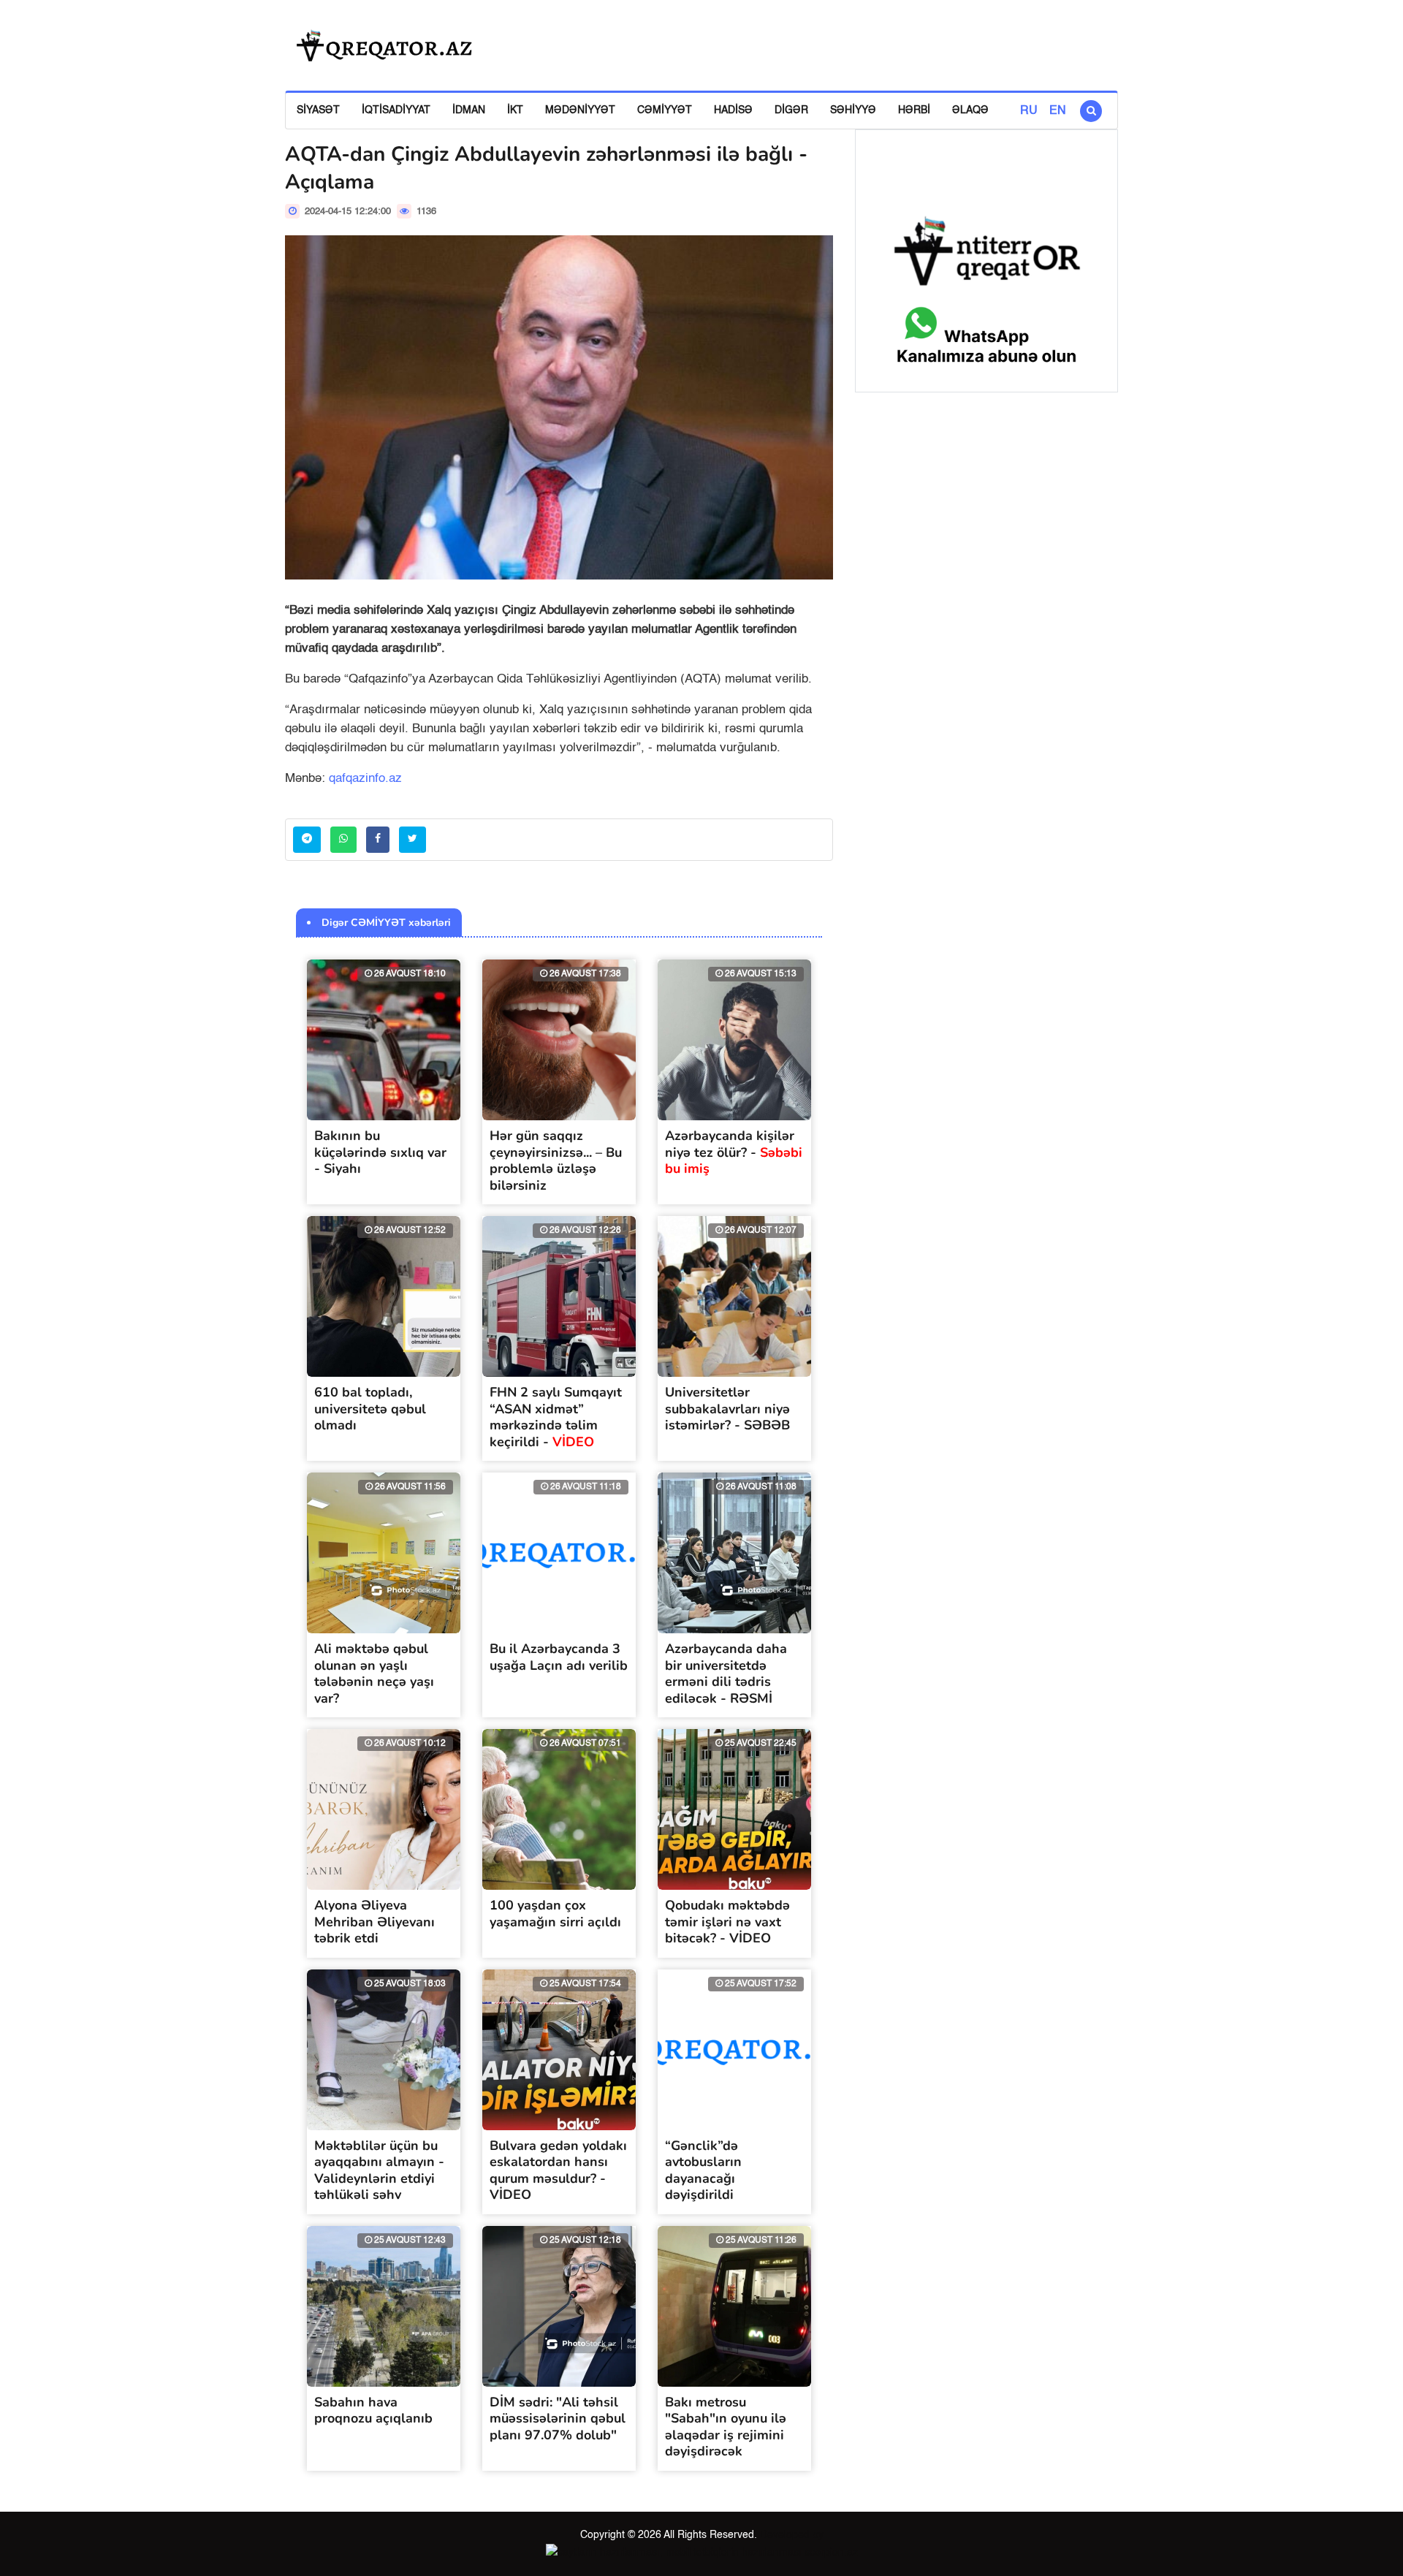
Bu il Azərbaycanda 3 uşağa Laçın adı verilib (559, 1657)
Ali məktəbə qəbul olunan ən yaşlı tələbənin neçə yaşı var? (374, 1673)
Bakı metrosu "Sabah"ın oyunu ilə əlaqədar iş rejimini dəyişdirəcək (726, 2427)
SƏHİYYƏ (853, 110)
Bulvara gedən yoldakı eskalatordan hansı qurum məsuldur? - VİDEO (558, 2170)
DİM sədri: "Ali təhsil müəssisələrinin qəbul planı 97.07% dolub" (558, 2419)
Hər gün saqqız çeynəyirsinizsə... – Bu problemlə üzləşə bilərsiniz (556, 1160)
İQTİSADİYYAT (396, 110)
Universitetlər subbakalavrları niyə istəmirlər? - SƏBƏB (727, 1409)
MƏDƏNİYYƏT (580, 110)
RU (1029, 111)
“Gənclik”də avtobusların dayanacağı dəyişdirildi (703, 2170)
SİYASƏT (318, 110)
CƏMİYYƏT (665, 110)
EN (1058, 111)
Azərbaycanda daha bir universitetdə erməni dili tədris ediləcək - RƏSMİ (726, 1673)
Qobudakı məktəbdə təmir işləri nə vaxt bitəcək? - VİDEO (727, 1922)
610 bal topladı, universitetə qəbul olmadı (370, 1409)
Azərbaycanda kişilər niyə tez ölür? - (734, 1152)
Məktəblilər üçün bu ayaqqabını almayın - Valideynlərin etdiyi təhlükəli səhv (379, 2170)
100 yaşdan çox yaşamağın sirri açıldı (555, 1914)
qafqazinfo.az (365, 779)
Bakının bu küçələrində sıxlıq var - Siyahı (380, 1152)
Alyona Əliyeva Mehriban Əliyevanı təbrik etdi (374, 1922)
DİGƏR (791, 110)
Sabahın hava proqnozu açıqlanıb (373, 2410)
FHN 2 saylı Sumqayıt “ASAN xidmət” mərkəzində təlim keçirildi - (556, 1417)
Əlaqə (970, 110)
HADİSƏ (733, 110)
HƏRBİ (914, 110)
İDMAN (469, 110)
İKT (515, 110)
